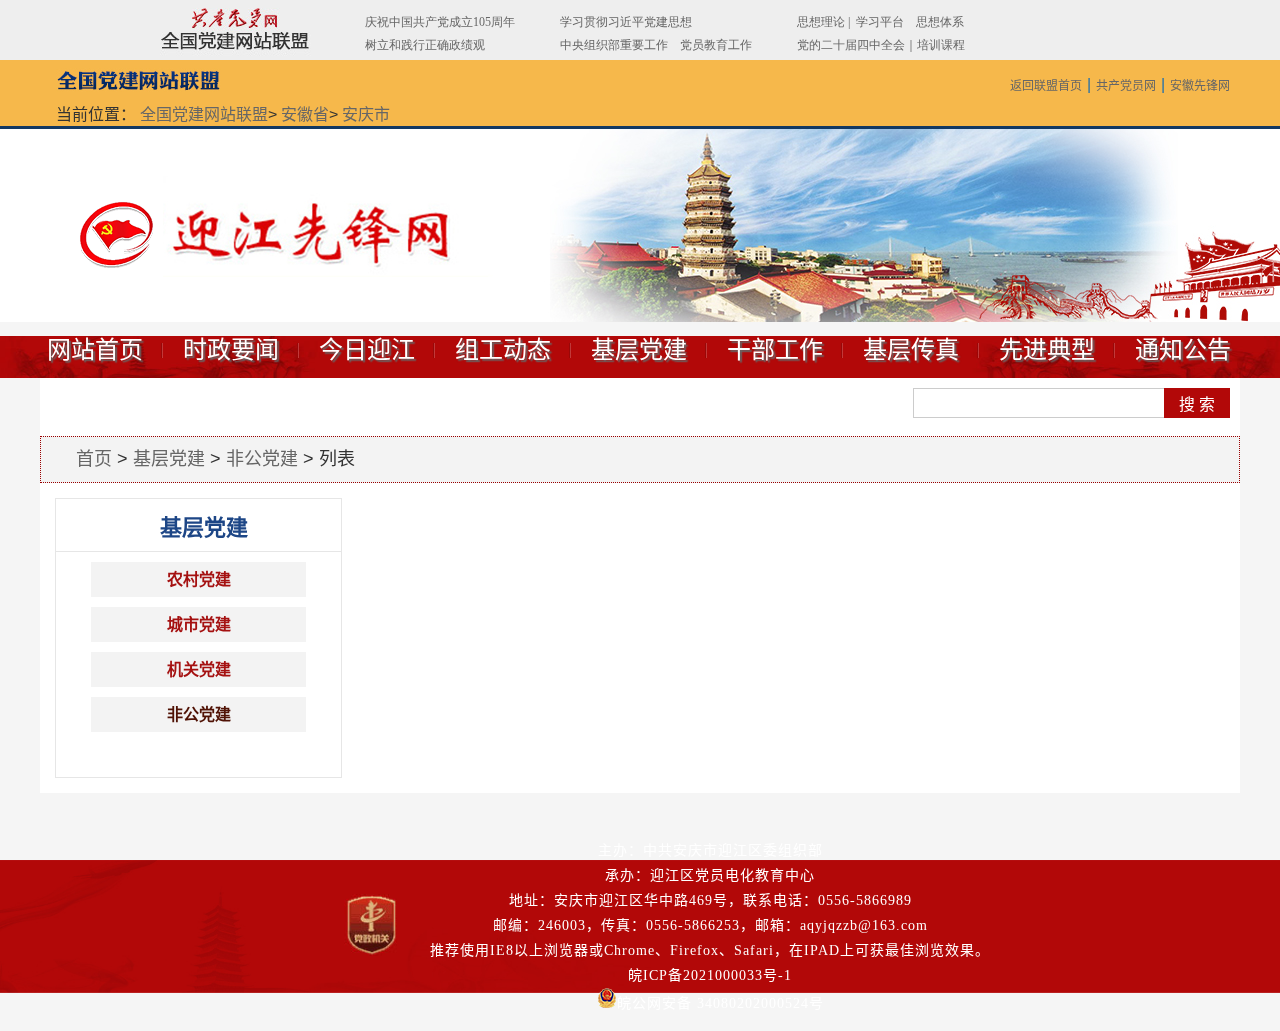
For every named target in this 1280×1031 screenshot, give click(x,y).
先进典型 (1047, 350)
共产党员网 (1126, 86)
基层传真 (911, 350)
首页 (94, 459)
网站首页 (95, 350)
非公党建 (262, 459)
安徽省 (305, 114)
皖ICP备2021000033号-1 (710, 975)
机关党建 (199, 669)
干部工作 (775, 350)
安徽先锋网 (1200, 86)
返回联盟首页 (1046, 86)
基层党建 (639, 350)
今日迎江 (367, 350)
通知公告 (1183, 350)
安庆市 (366, 114)
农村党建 (199, 579)
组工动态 (503, 350)
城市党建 (199, 624)
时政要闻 (231, 350)
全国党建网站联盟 (204, 114)
